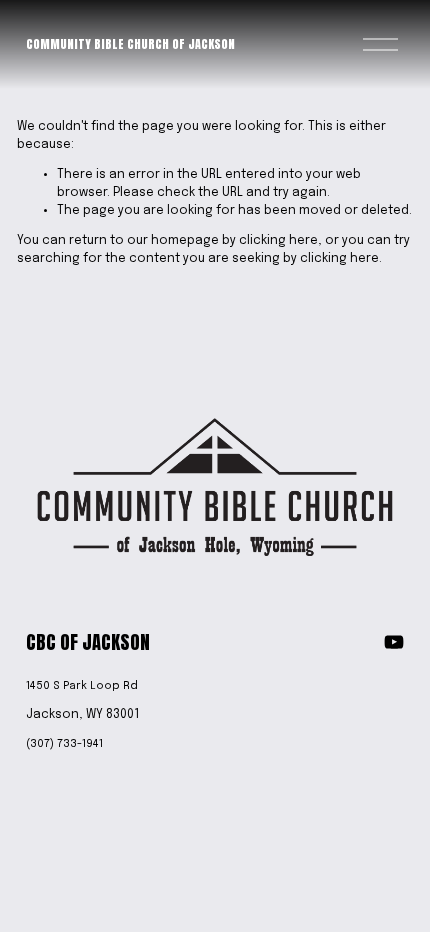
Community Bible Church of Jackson (130, 44)
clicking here (278, 241)
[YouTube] (394, 642)
